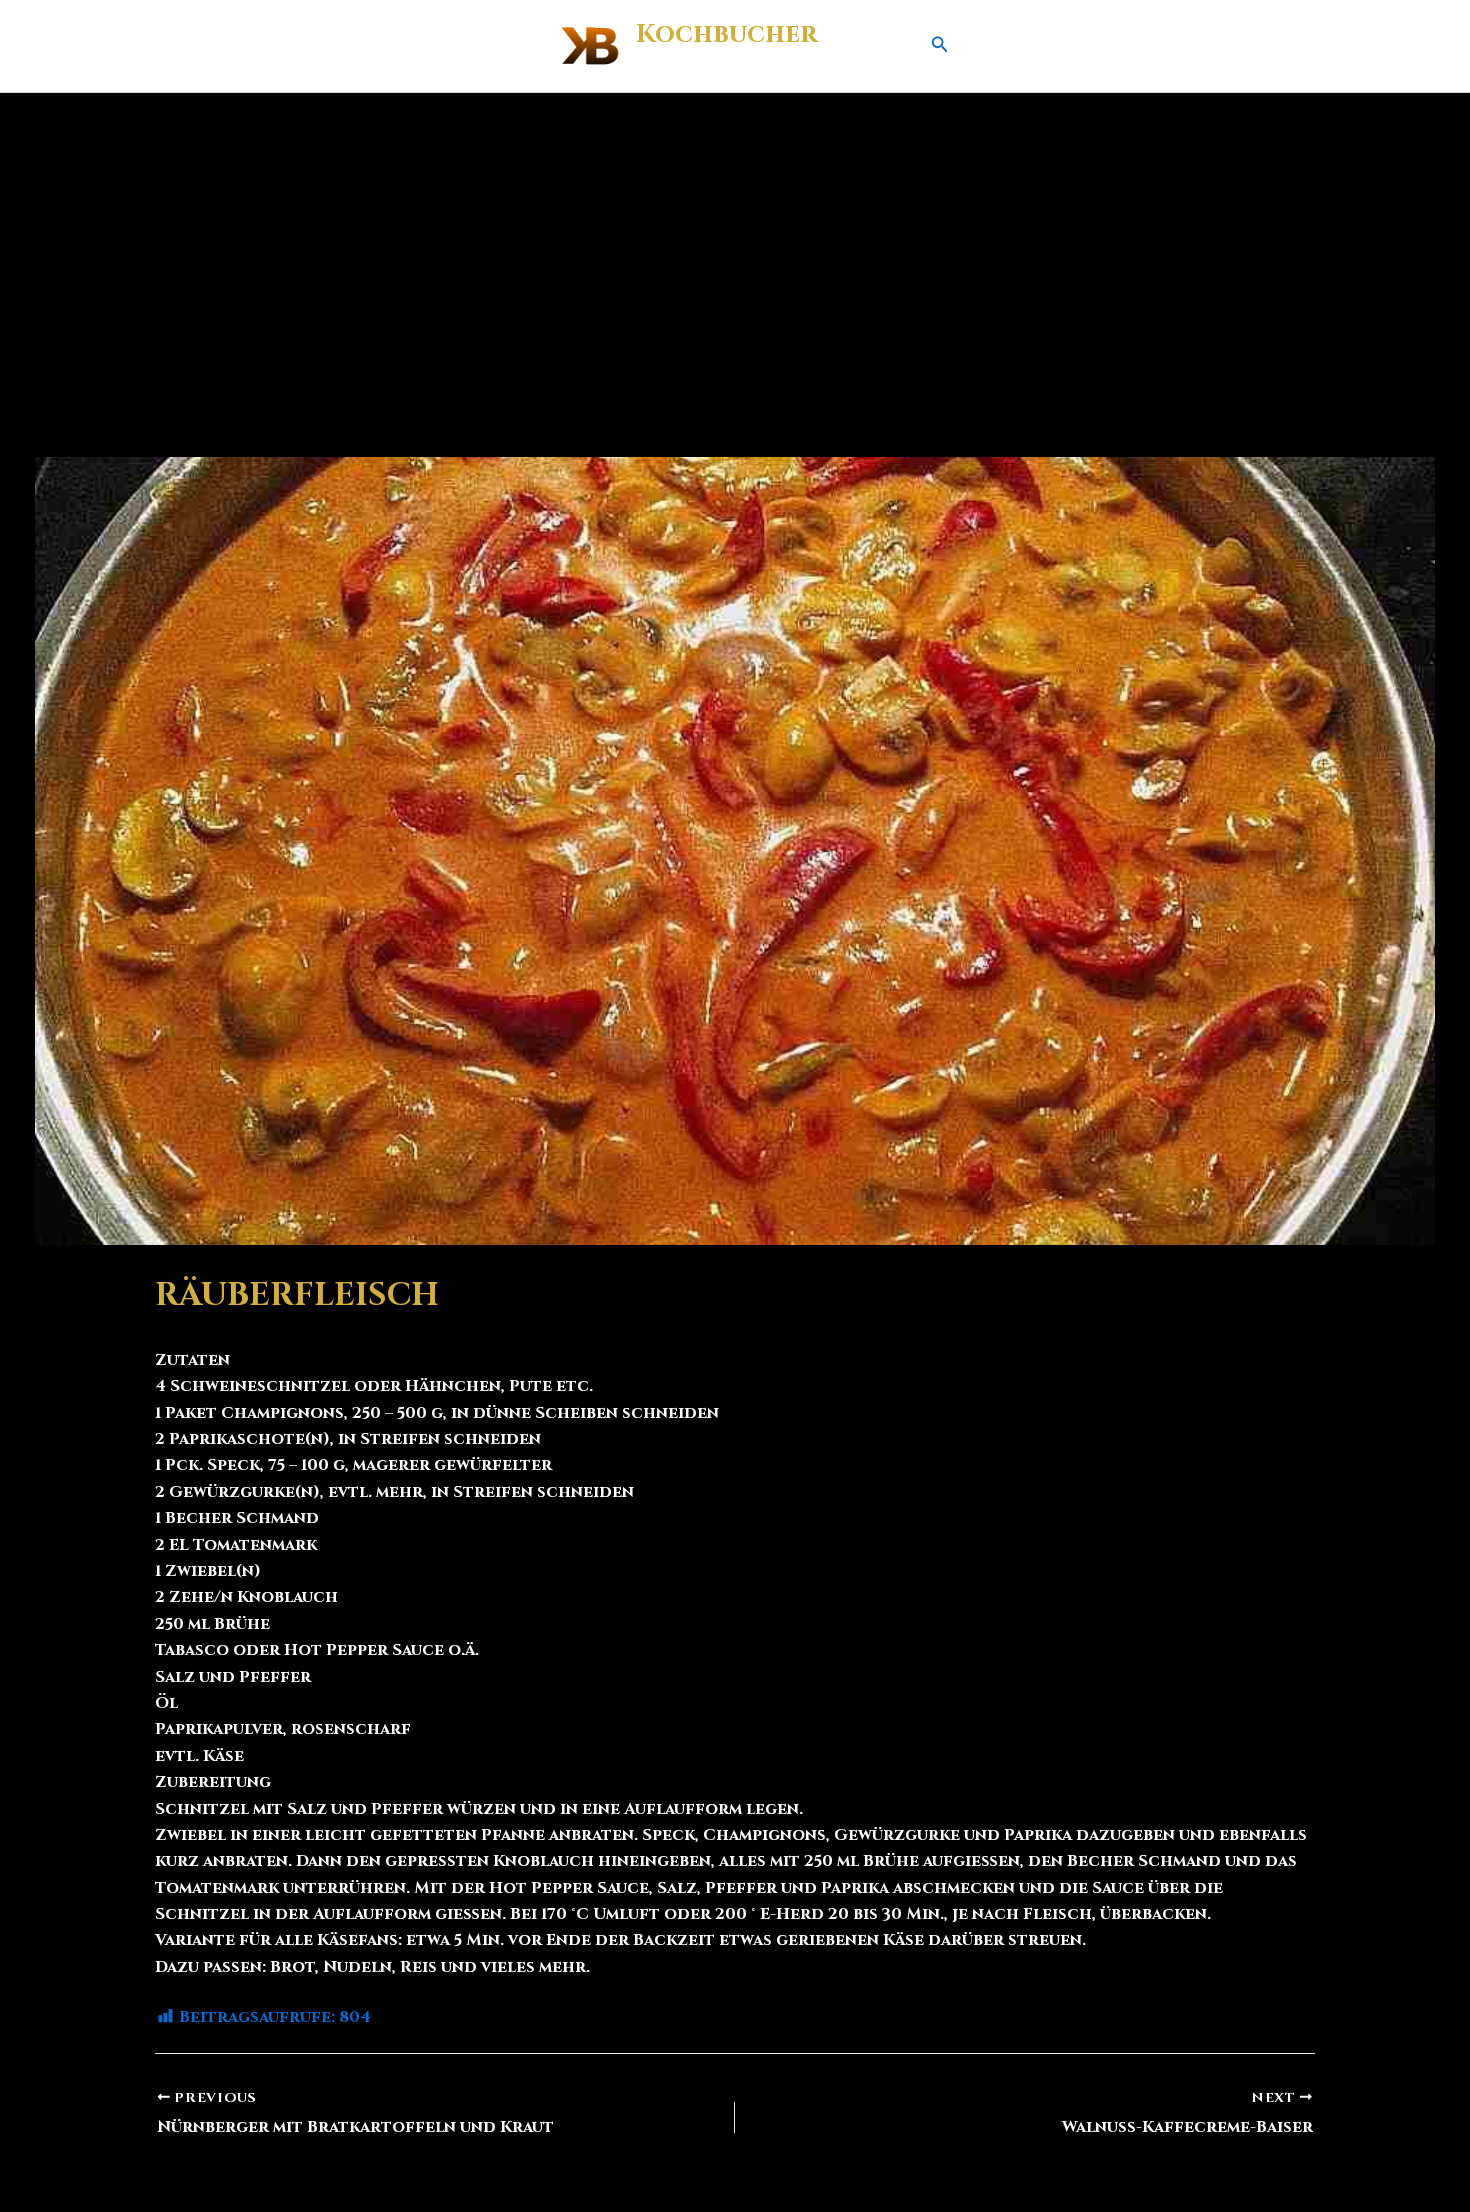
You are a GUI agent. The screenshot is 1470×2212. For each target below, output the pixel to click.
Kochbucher (726, 34)
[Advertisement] (735, 243)
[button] (940, 46)
